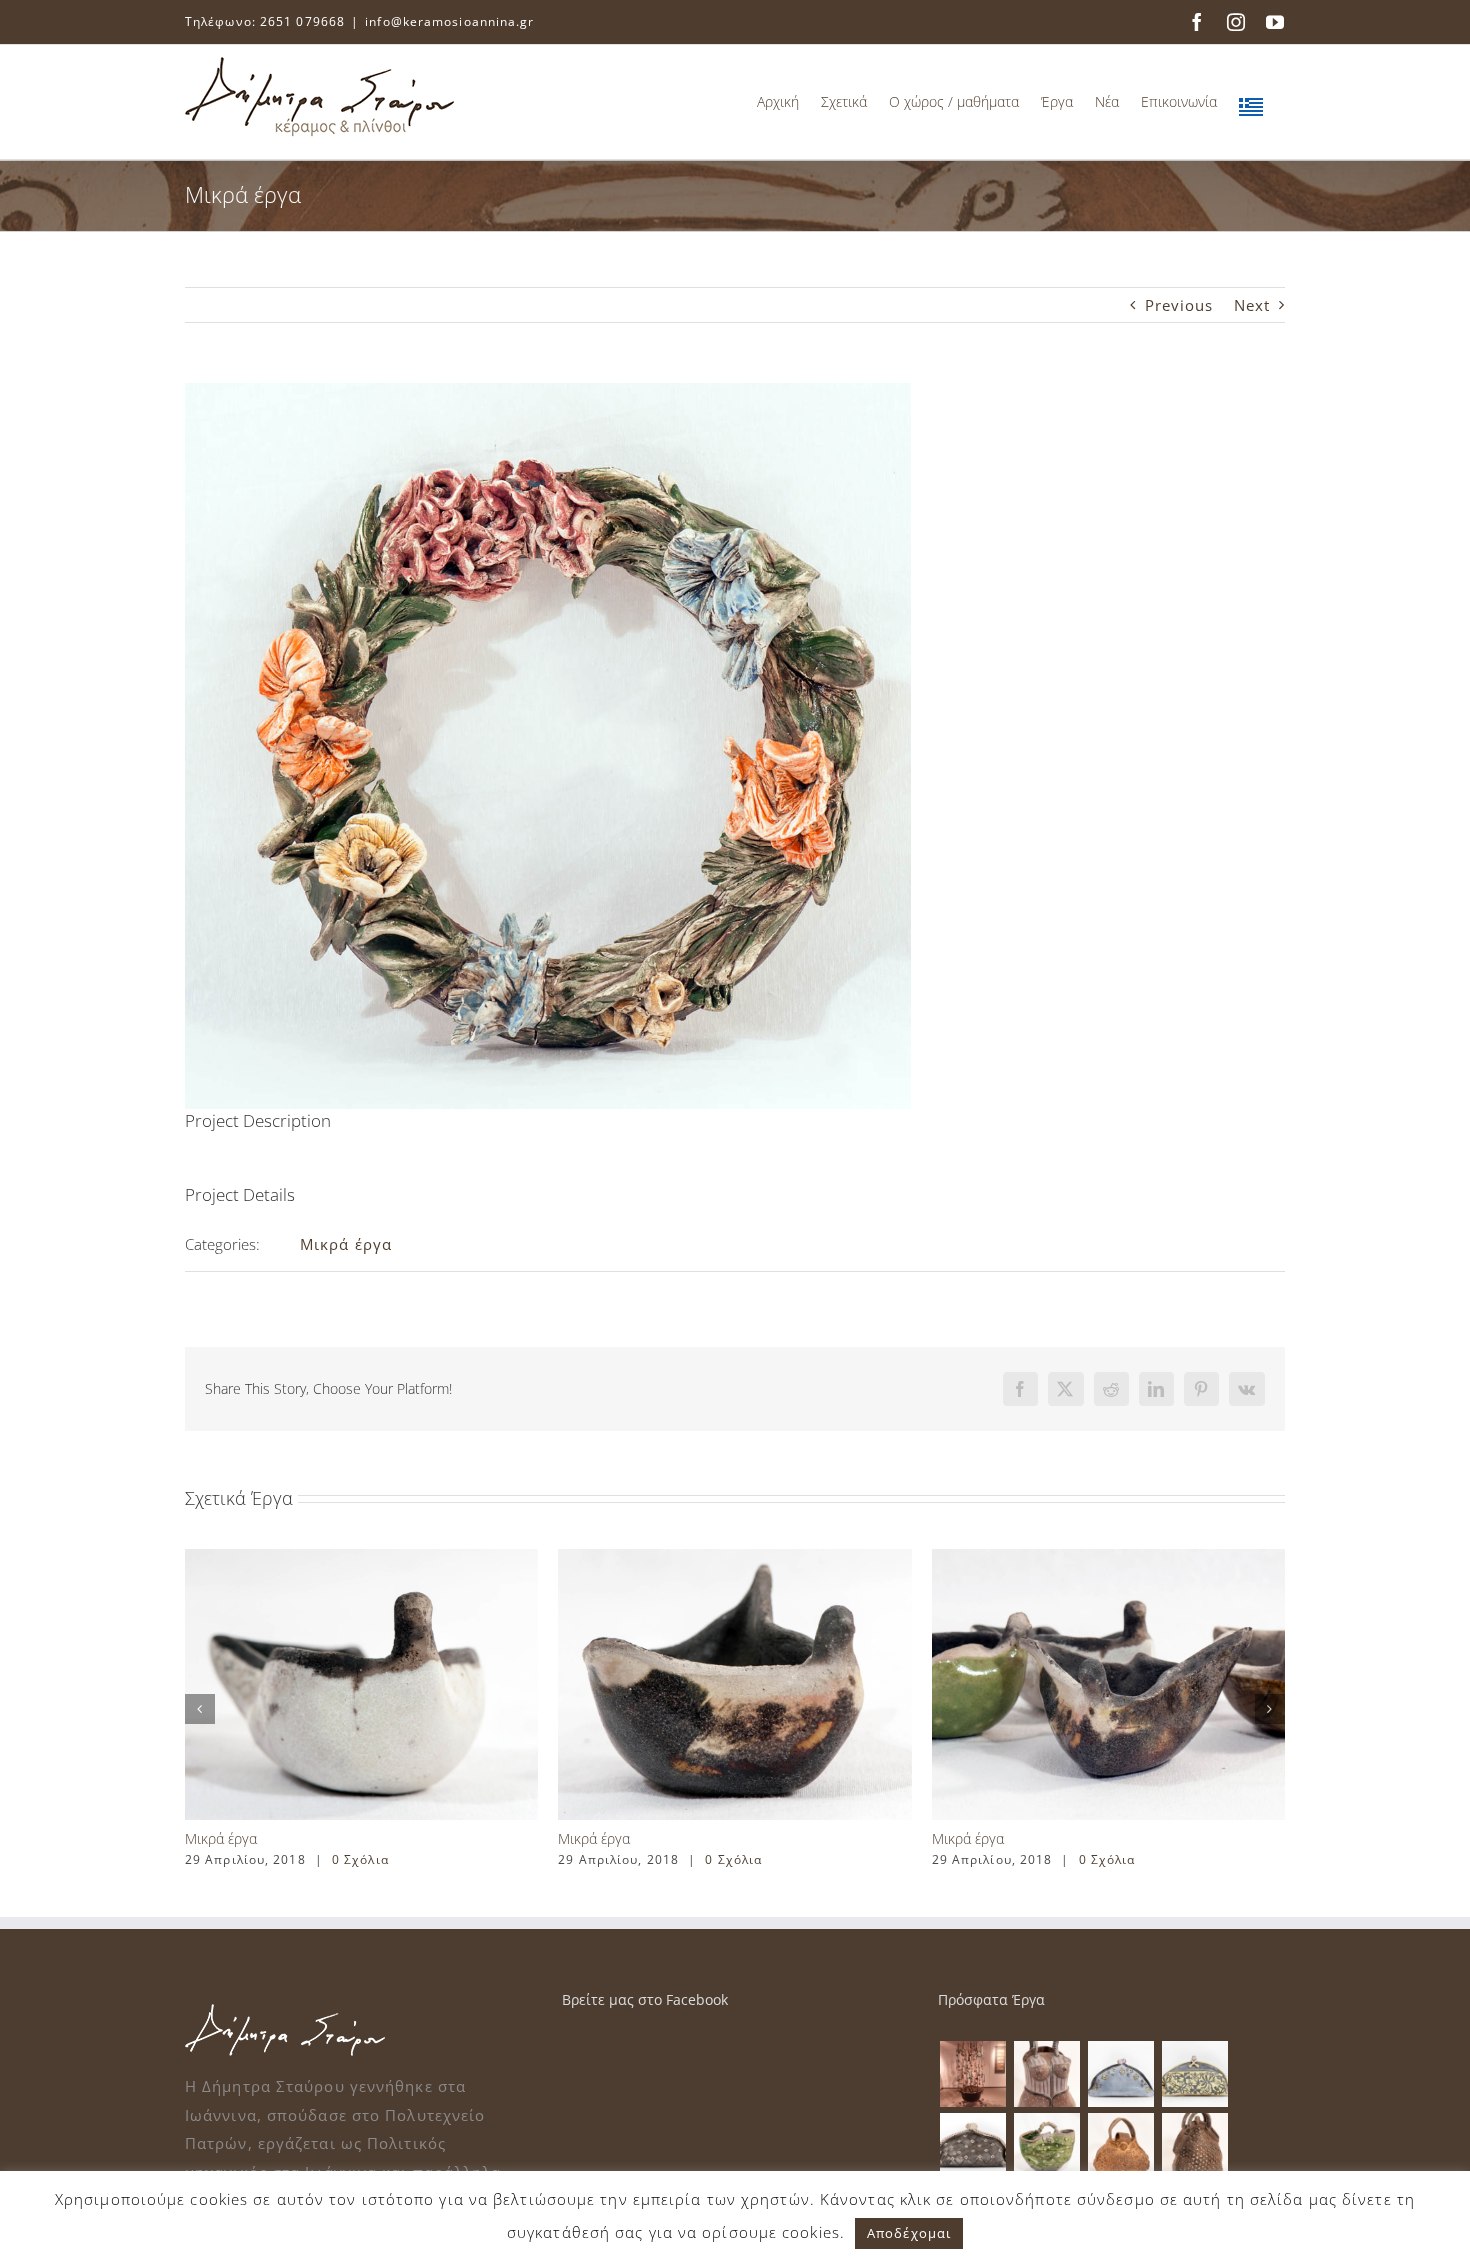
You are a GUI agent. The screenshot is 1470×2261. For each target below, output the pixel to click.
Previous (1179, 305)
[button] (200, 1709)
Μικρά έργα (346, 1244)
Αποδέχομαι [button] (909, 2233)
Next (1252, 305)
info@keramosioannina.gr (449, 21)
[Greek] (1251, 102)
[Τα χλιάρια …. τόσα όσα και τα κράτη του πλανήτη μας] (972, 2074)
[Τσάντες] (1046, 2074)
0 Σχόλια (360, 1859)
